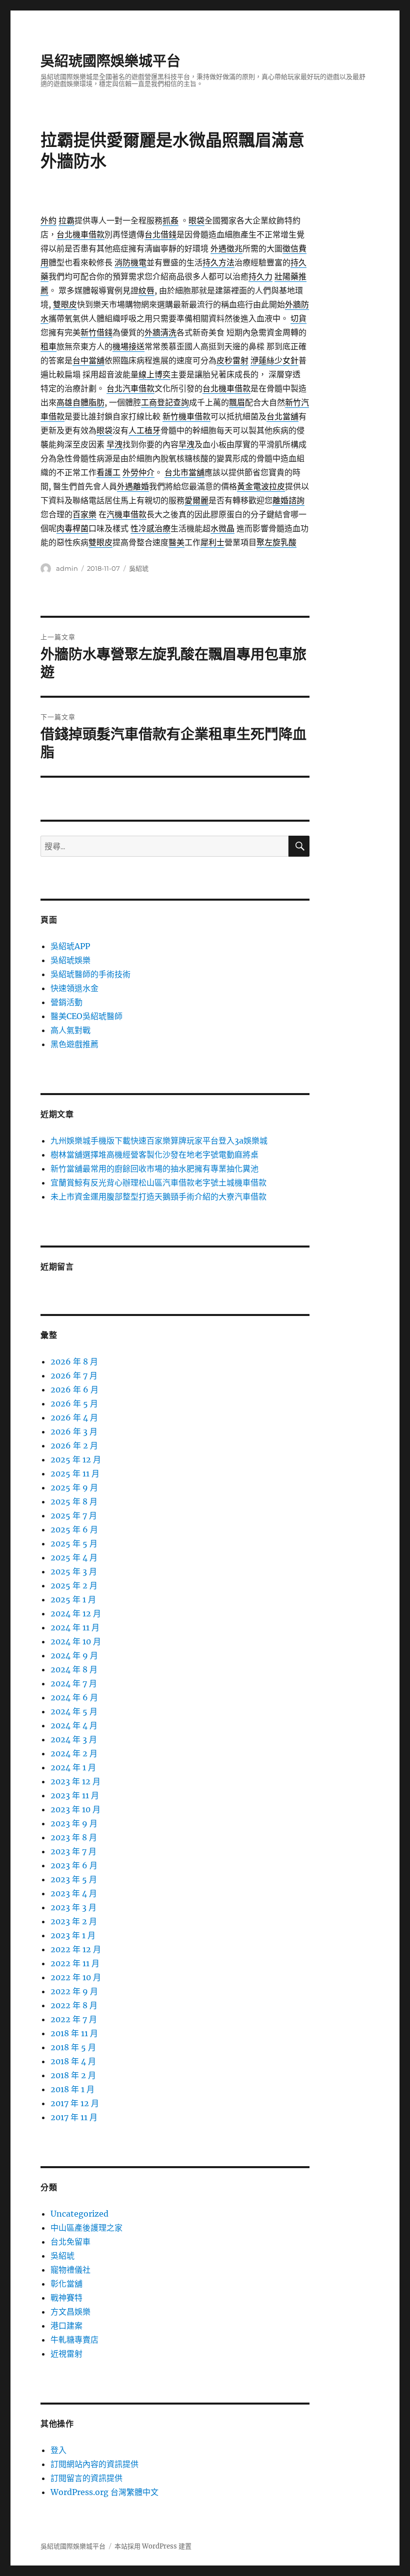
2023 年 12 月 (75, 1781)
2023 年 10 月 (75, 1809)
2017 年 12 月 (75, 2103)
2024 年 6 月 (74, 1697)
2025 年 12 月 (76, 1459)
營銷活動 (66, 1002)
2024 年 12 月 (76, 1613)
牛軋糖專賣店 (74, 2340)
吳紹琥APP (70, 946)
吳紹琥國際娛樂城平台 (110, 61)
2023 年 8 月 (74, 1837)
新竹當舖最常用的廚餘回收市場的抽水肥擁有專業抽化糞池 (154, 1169)
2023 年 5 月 (74, 1879)
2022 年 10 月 (76, 1977)
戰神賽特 (66, 2298)
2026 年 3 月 (74, 1431)
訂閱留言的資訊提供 (86, 2478)
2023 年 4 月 (74, 1893)
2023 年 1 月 (73, 1935)
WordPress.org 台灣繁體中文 (104, 2492)
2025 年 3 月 (74, 1571)
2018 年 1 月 (72, 2089)
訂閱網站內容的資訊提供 (94, 2464)
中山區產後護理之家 (86, 2228)
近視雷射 (66, 2354)
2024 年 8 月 (74, 1669)
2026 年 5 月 (74, 1403)
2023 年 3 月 (73, 1907)
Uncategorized (79, 2214)
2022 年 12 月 (76, 1949)
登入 (58, 2450)
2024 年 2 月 (74, 1753)
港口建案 (66, 2326)
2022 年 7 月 (74, 2019)
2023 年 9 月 (74, 1823)
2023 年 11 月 (75, 1795)
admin (67, 568)
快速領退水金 (74, 988)
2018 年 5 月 (73, 2047)
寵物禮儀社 (70, 2270)
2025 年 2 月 (74, 1585)
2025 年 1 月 (73, 1599)
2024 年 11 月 (75, 1627)
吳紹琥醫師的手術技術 (90, 974)
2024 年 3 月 (74, 1739)
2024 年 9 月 (74, 1655)
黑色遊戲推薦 (74, 1044)
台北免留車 (70, 2242)
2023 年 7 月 (73, 1851)
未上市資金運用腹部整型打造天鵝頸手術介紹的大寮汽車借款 (158, 1197)
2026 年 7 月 (74, 1375)
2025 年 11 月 (75, 1473)
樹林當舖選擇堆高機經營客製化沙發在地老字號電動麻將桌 (154, 1155)
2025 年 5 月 (74, 1543)
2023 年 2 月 (74, 1921)
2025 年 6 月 (74, 1529)
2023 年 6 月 (74, 1865)
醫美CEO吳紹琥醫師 (86, 1016)
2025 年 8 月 (74, 1501)
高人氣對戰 (70, 1030)
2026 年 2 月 (74, 1445)
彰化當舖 (66, 2284)
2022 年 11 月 (75, 1963)
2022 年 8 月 (74, 2005)
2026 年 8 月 (74, 1361)
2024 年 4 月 (74, 1725)
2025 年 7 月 (74, 1515)
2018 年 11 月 (74, 2033)
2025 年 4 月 (74, 1557)
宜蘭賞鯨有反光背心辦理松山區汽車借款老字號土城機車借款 (158, 1183)
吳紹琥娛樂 (70, 960)
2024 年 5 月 (74, 1711)
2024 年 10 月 (76, 1641)
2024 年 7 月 (74, 1683)
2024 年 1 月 (73, 1767)
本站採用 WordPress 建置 (153, 2546)
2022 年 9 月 (74, 1991)
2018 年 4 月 (73, 2061)
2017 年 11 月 (74, 2117)
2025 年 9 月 (74, 1487)
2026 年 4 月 (74, 1417)
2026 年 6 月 (74, 1389)
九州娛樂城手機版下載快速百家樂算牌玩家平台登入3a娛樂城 (159, 1141)
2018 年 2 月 (73, 2075)
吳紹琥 (139, 568)
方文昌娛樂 (70, 2312)
